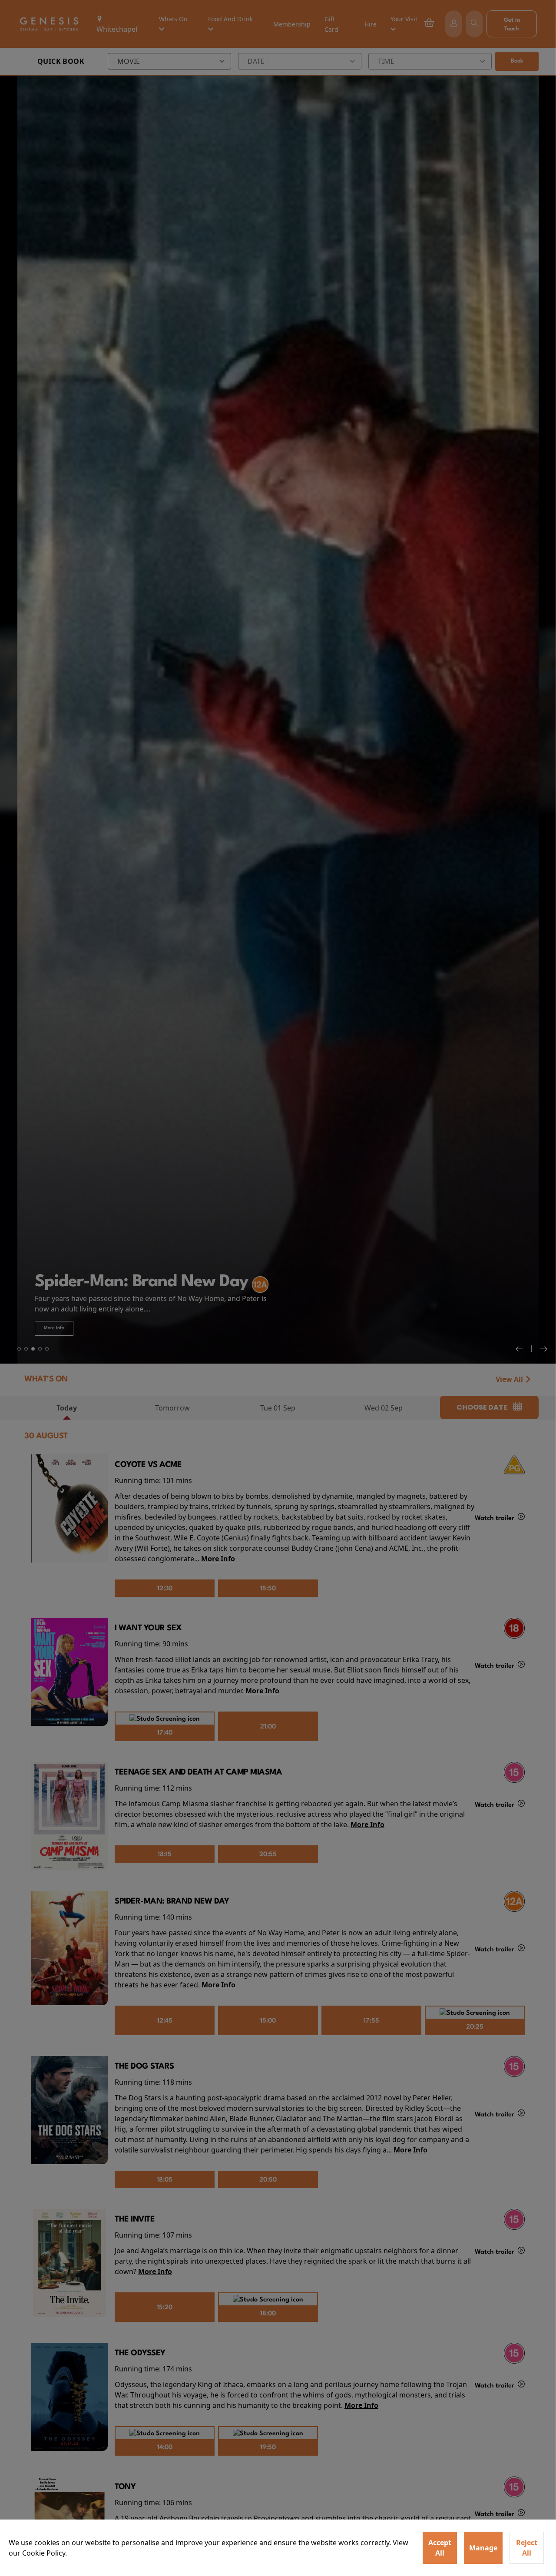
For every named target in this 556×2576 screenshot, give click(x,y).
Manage (483, 2548)
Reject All (527, 2548)
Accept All (440, 2548)
